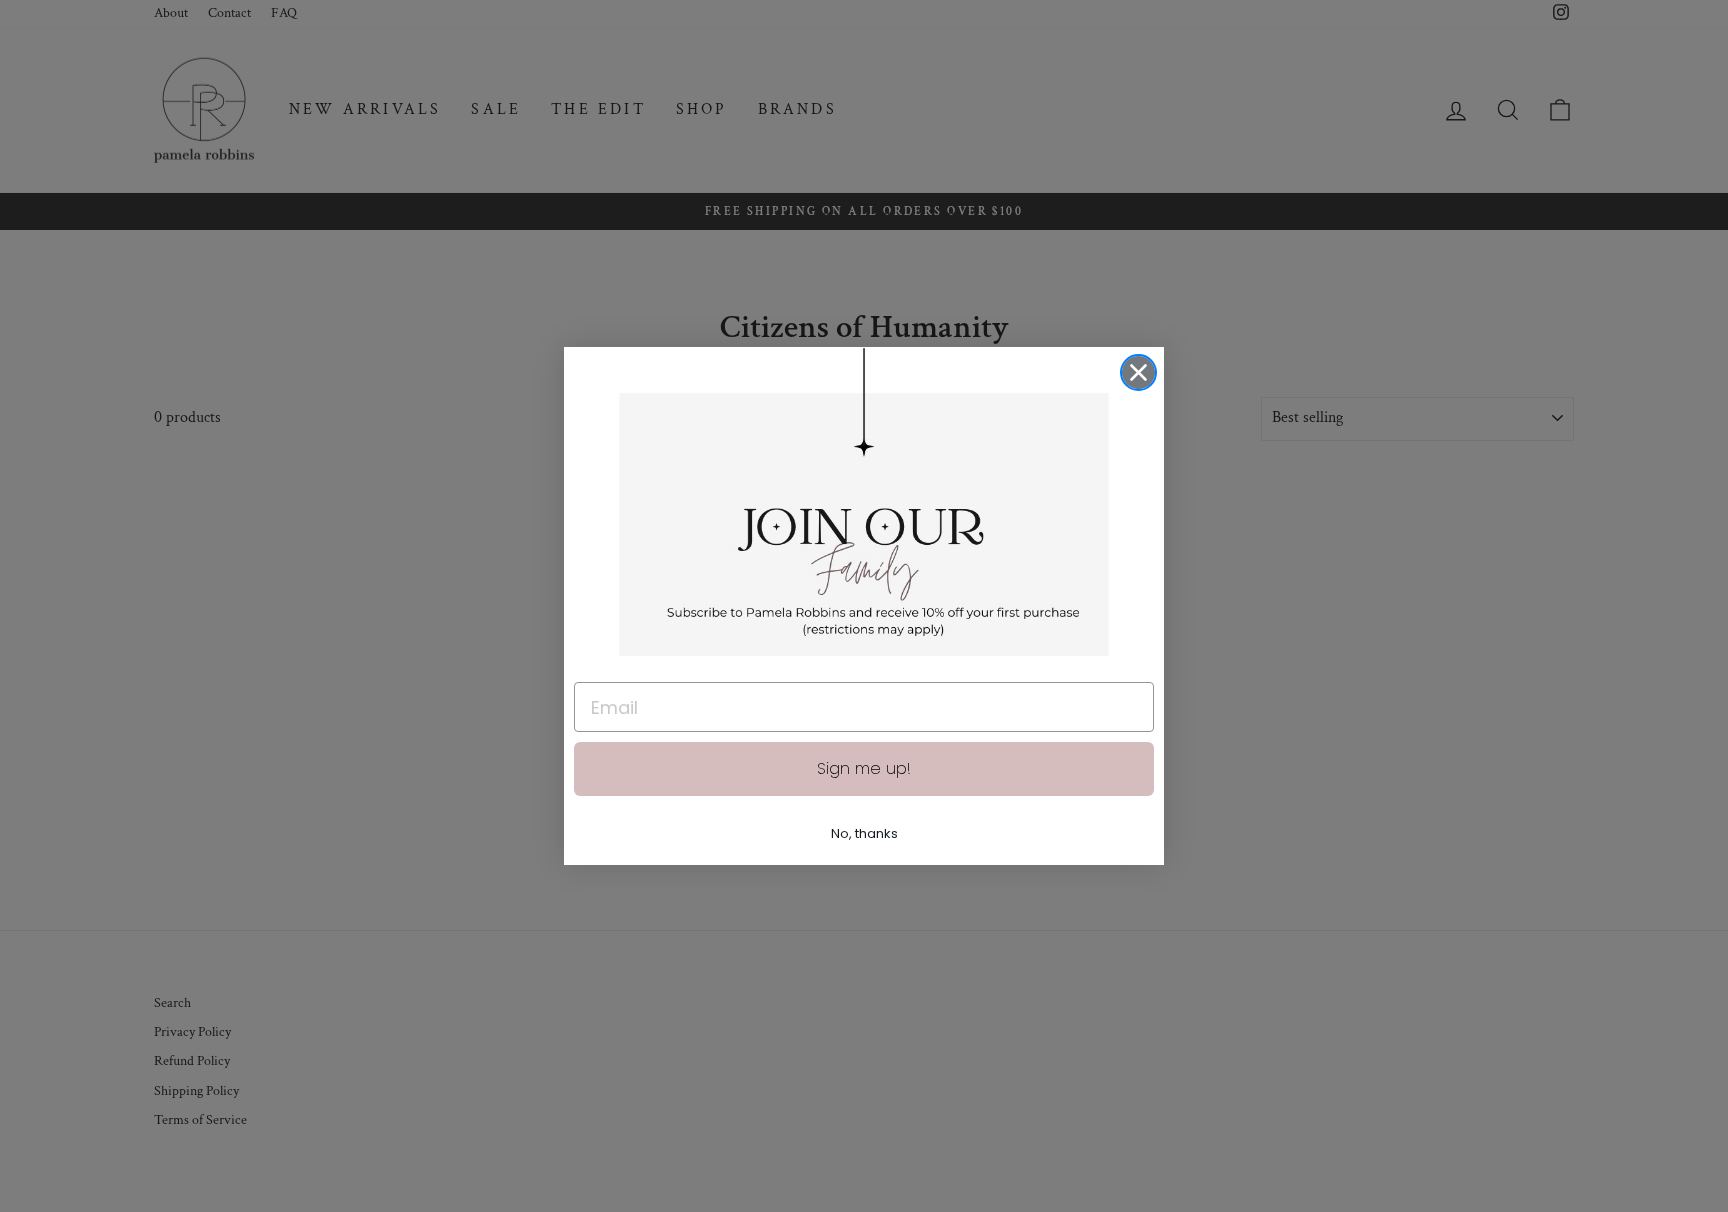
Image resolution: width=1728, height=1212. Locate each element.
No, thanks (864, 833)
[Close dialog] (1138, 372)
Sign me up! (864, 768)
